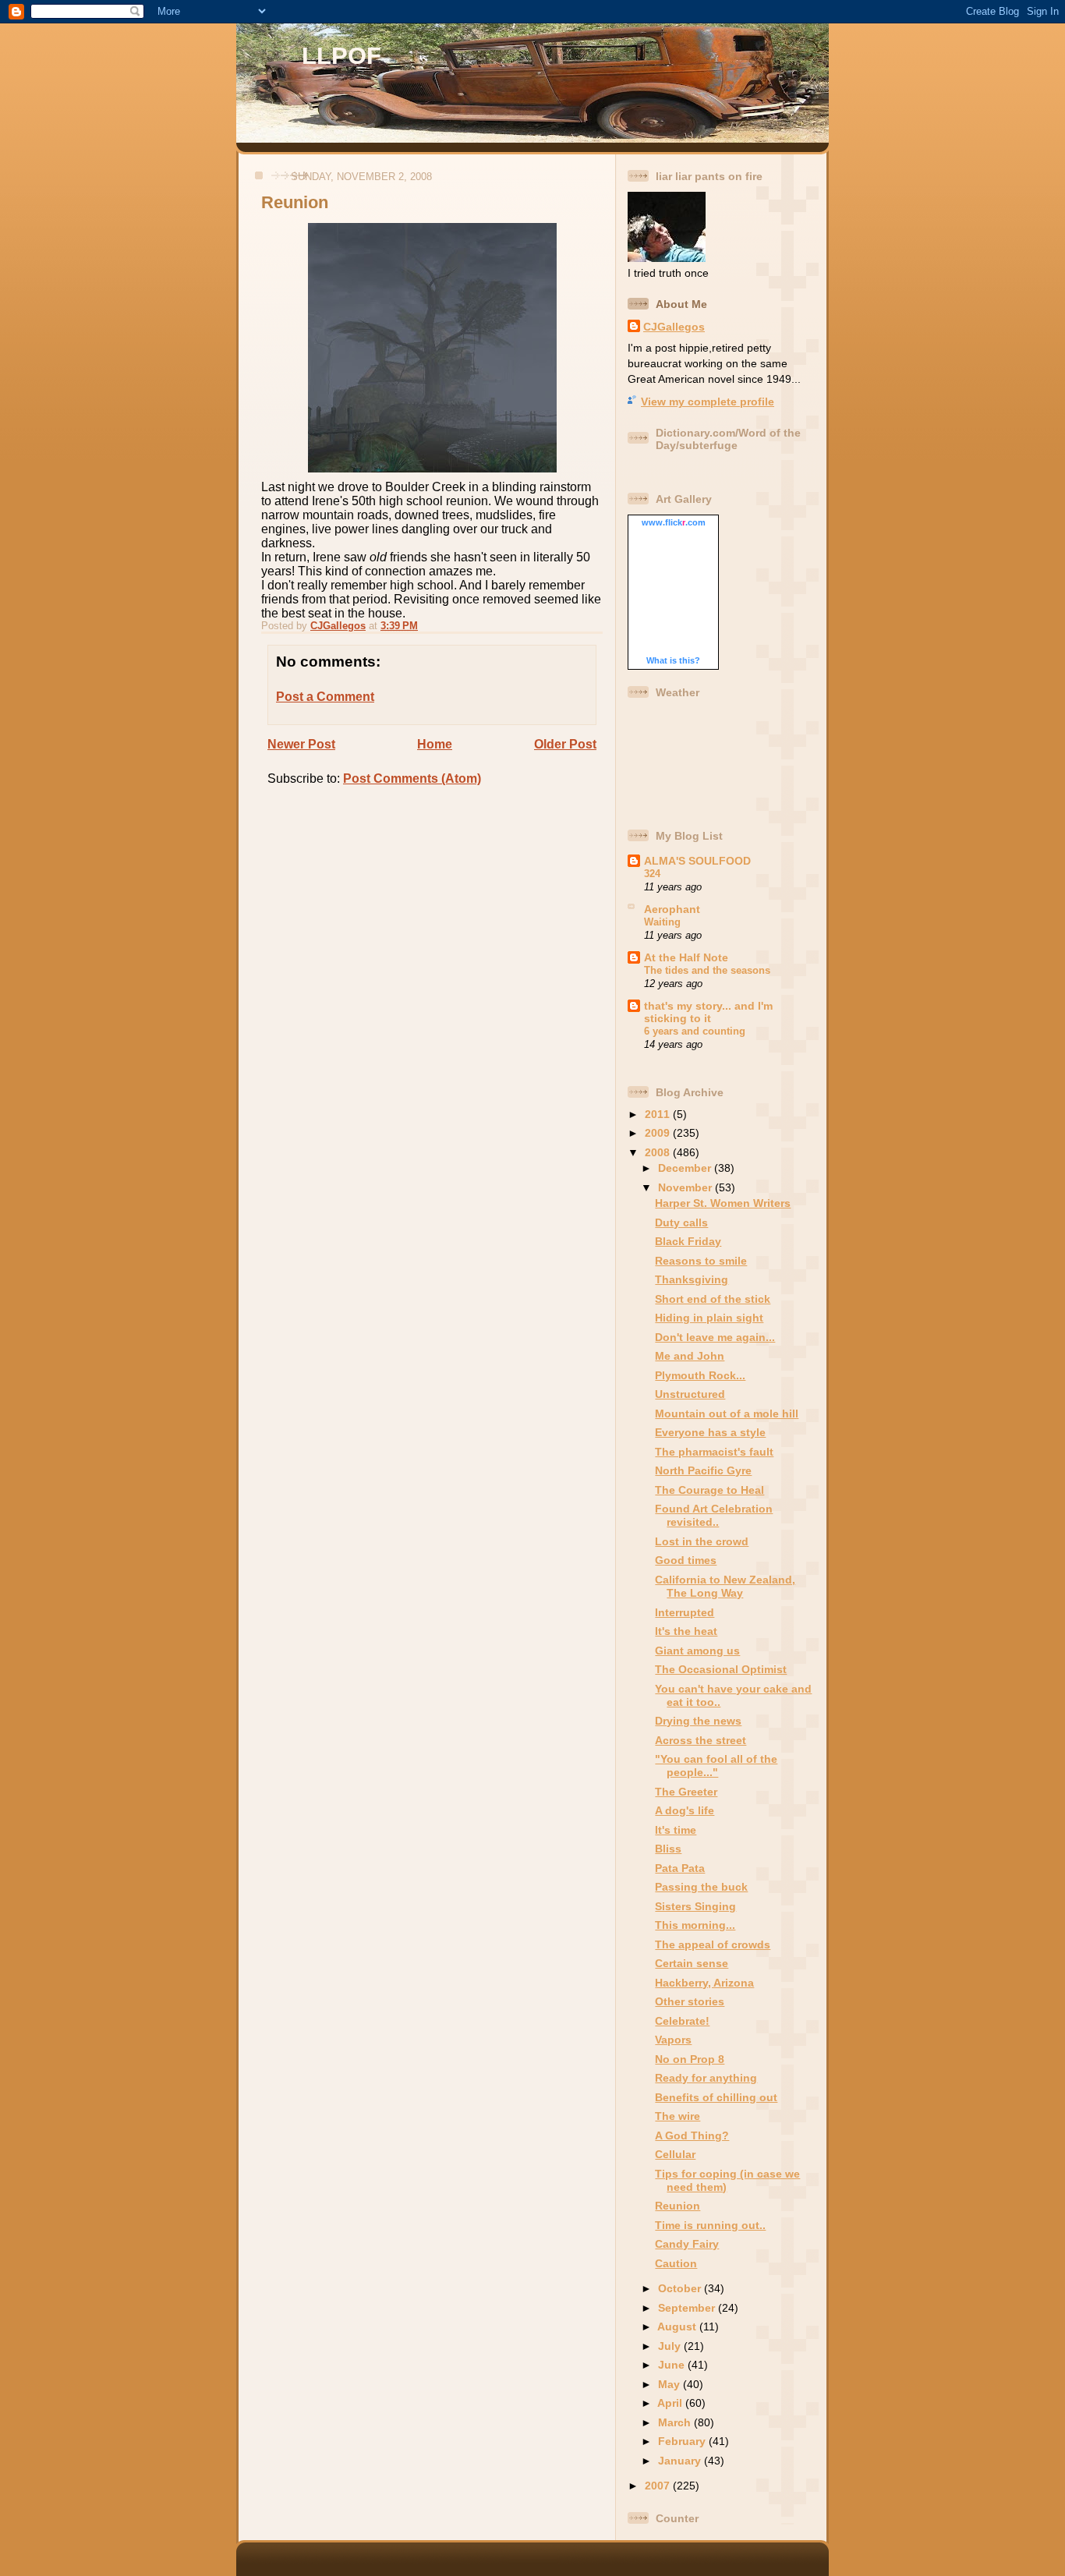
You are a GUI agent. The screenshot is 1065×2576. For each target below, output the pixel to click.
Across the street (701, 1740)
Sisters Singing (695, 1906)
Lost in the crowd (702, 1541)
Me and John (690, 1356)
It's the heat (686, 1631)
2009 (659, 1133)
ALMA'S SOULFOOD (697, 861)
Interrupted (685, 1612)
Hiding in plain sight (709, 1318)
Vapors (673, 2040)
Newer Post (301, 744)
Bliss (668, 1849)
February (683, 2441)
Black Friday (688, 1241)
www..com (674, 522)
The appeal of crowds (713, 1944)
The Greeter (686, 1792)
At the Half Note (686, 957)
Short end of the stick (713, 1299)
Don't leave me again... (715, 1337)
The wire (678, 2116)
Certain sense (692, 1963)
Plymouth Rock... (700, 1375)
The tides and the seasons (707, 970)
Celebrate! (682, 2021)
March (676, 2422)
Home (435, 744)
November (686, 1187)
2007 (659, 2486)
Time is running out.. (710, 2225)
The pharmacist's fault (714, 1452)
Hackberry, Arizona (704, 1983)
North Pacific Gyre (703, 1470)
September (688, 2308)
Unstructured (690, 1394)
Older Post (565, 744)
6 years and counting (695, 1031)
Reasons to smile (701, 1261)
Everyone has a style (710, 1432)
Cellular (675, 2154)
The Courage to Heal (709, 1490)
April (671, 2403)
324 (652, 874)
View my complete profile (708, 402)
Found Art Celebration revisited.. (714, 1515)
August (678, 2327)
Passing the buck (701, 1887)
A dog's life (685, 1810)
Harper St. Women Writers (723, 1203)
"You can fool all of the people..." (716, 1766)
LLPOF (341, 56)
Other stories (690, 2001)
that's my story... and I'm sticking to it (708, 1012)
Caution (676, 2263)
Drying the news (698, 1721)
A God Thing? (692, 2135)
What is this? (673, 660)
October (681, 2288)
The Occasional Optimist (721, 1669)
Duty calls (681, 1223)
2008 (659, 1152)
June (673, 2365)
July (671, 2346)
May (670, 2384)
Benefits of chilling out (716, 2097)
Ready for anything (706, 2078)
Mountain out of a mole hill (727, 1414)
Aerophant (672, 909)
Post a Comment (325, 697)
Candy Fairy (687, 2244)
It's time (676, 1830)
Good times (686, 1560)
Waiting (662, 922)
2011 (659, 1114)
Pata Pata (680, 1868)
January (681, 2461)
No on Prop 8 (690, 2059)
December (686, 1168)
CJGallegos (674, 327)
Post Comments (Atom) (412, 778)
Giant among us (697, 1651)
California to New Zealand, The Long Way (725, 1586)
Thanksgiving (692, 1279)
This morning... (695, 1925)
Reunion (678, 2206)
